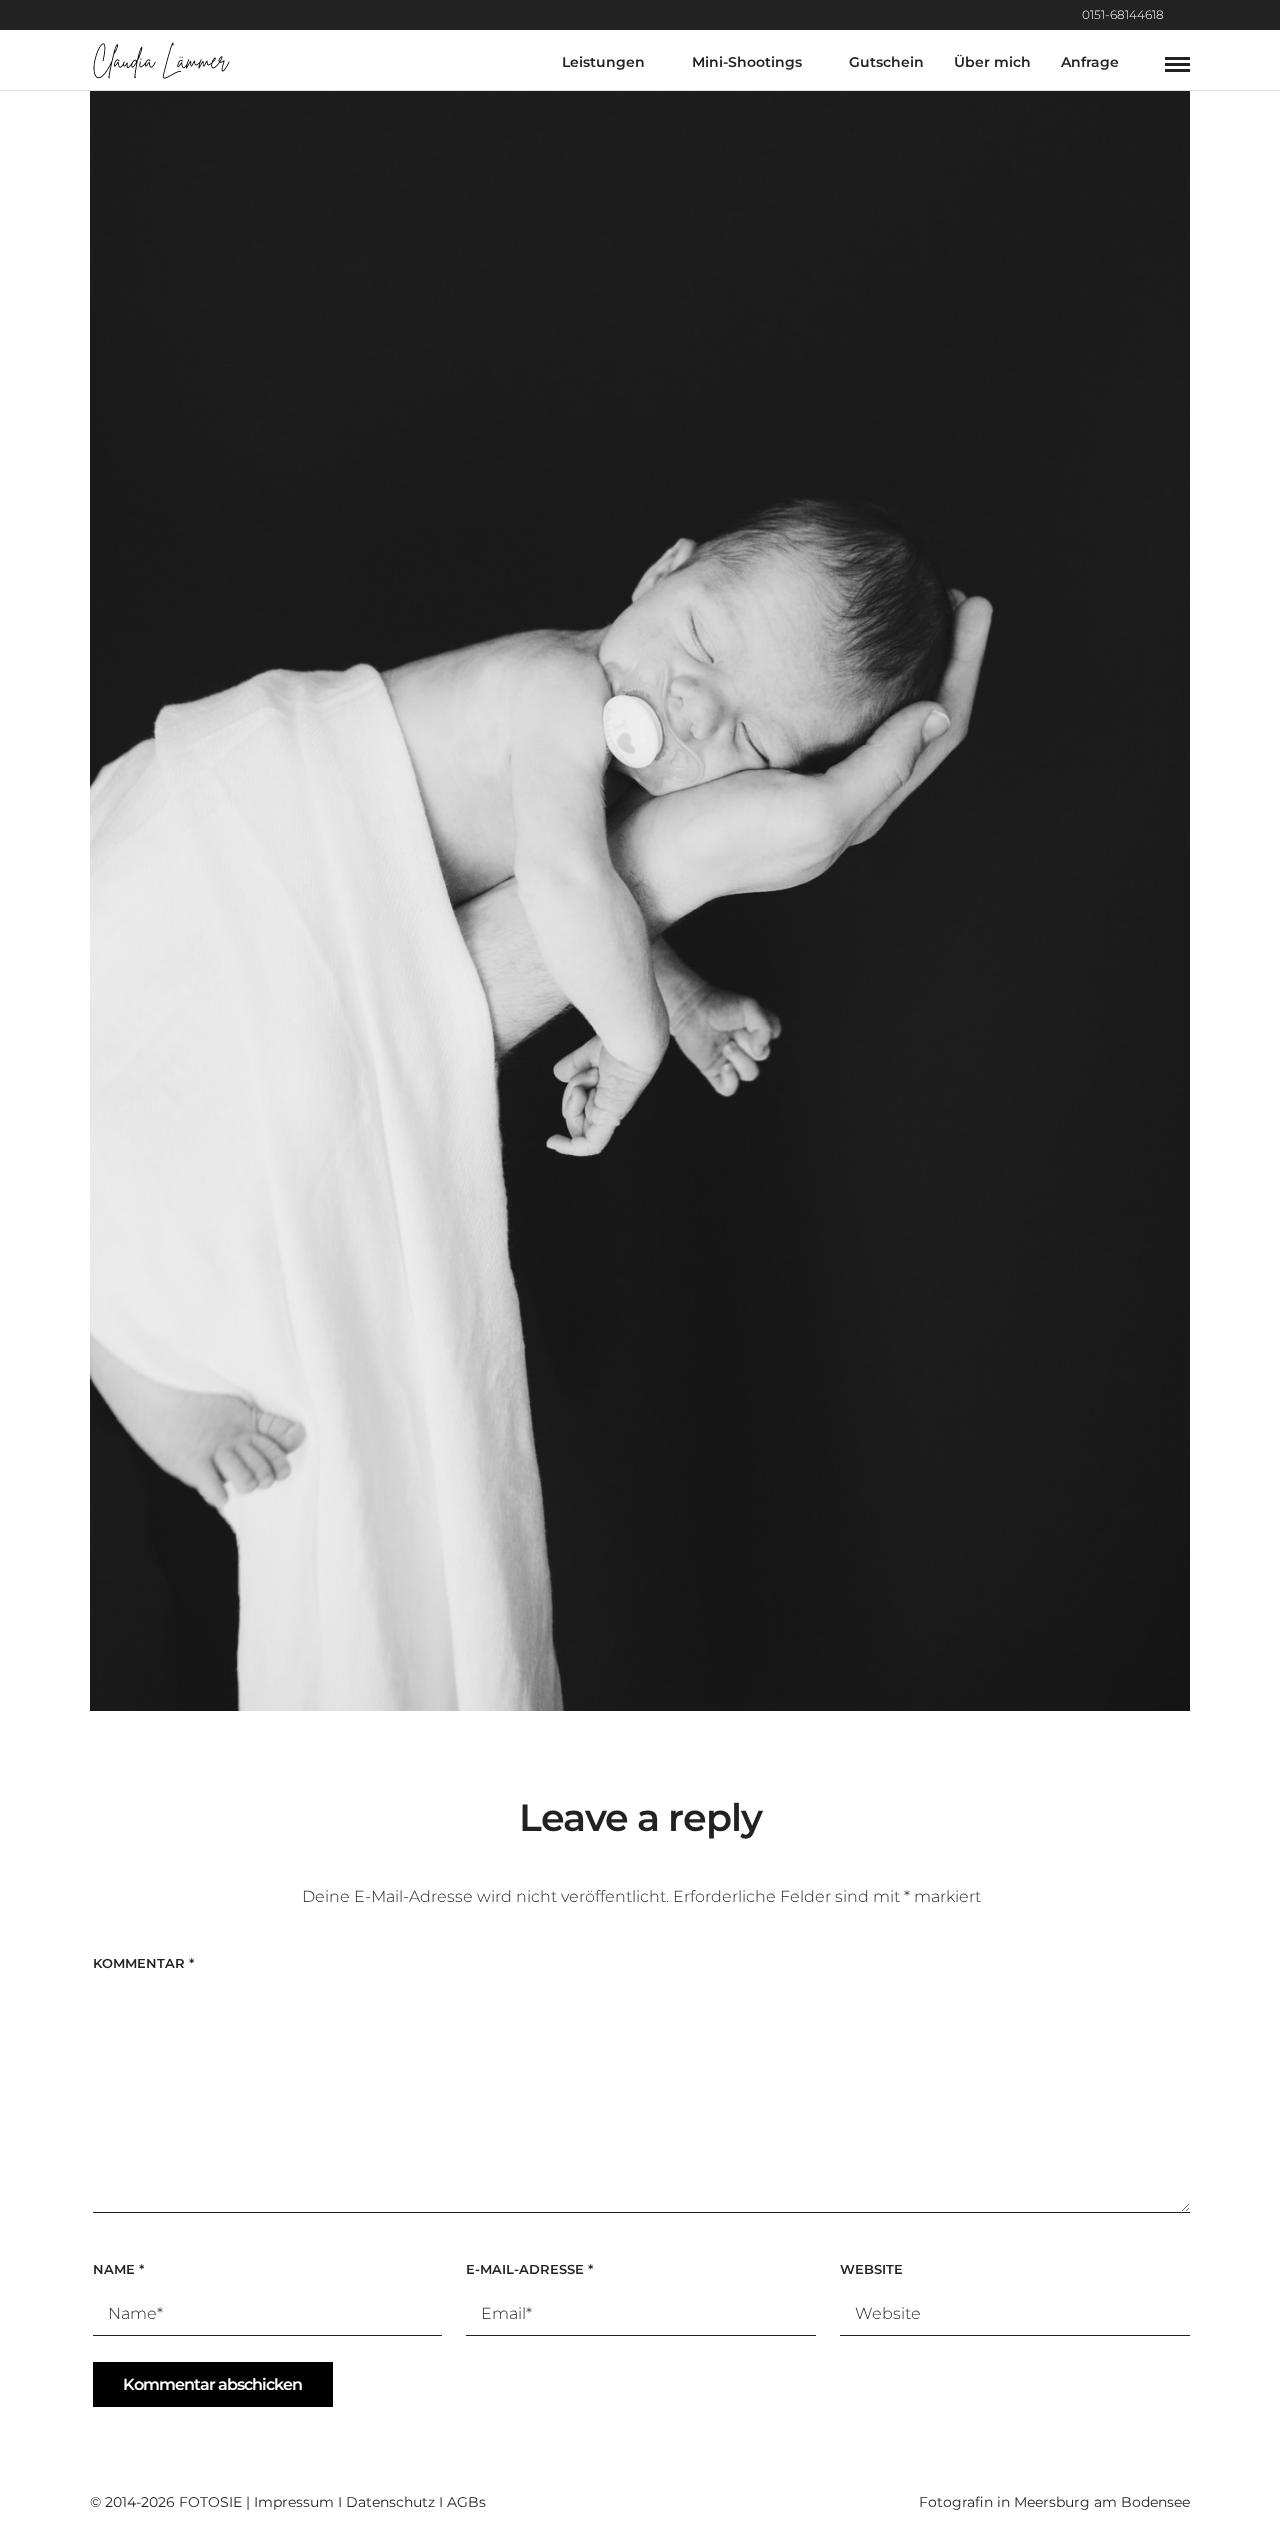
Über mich (992, 62)
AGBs (466, 2502)
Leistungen (603, 62)
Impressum (294, 2502)
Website (871, 2269)
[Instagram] (1184, 15)
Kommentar (143, 1963)
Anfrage (1090, 62)
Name (118, 2269)
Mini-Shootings (747, 62)
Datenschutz (390, 2502)
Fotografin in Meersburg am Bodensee (1054, 2502)
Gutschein (886, 62)
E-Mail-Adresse (529, 2269)
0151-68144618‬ (1123, 14)
